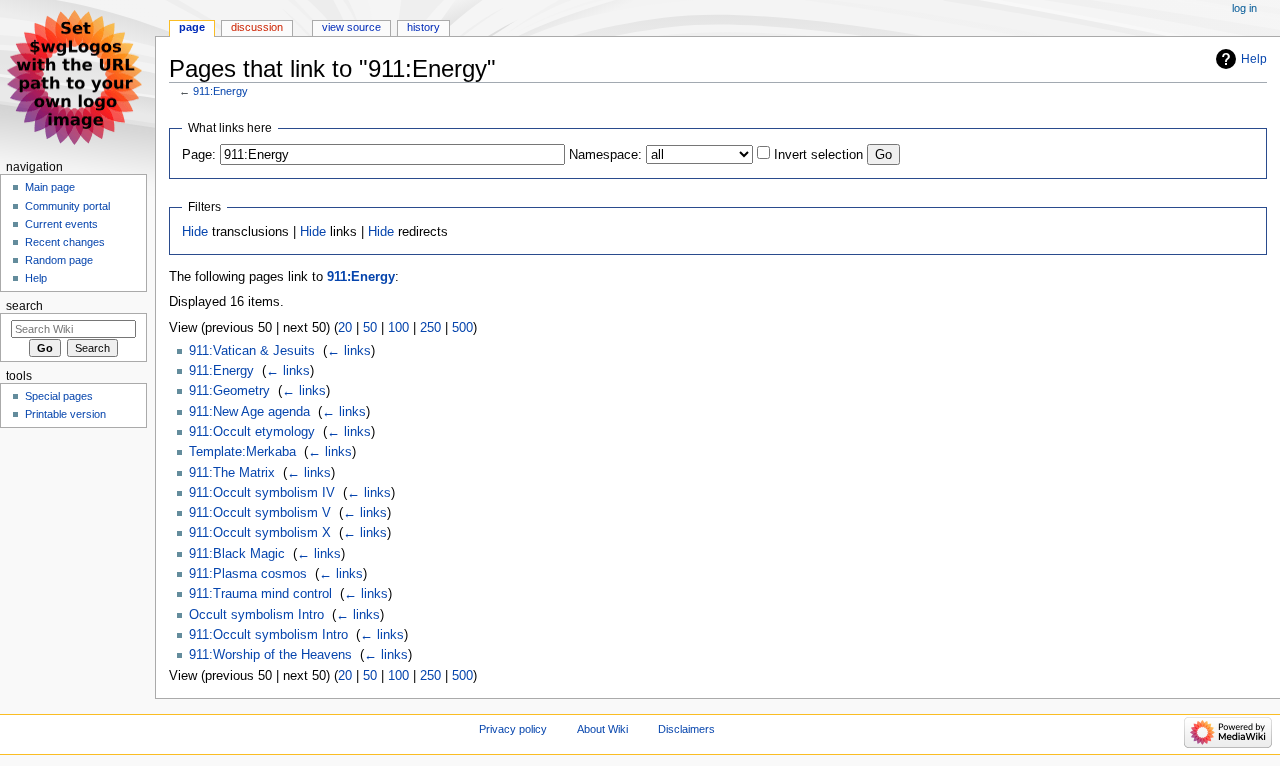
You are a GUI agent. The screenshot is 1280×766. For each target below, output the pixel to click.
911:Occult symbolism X (260, 533)
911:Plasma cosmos (248, 574)
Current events (61, 224)
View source (351, 27)
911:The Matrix (232, 473)
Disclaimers (686, 729)
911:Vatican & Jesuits (252, 351)
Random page (59, 260)
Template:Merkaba (242, 452)
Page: (199, 155)
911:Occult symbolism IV (262, 493)
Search (24, 306)
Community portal (67, 206)
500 (462, 328)
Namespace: (605, 155)
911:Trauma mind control (260, 594)
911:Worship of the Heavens (270, 655)
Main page (50, 187)
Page (192, 27)
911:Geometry (229, 391)
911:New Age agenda (249, 412)
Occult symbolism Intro (256, 615)
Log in (1244, 8)
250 (430, 328)
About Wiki (602, 729)
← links (349, 351)
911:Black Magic (237, 554)
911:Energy (220, 91)
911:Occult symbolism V (260, 513)
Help (1254, 59)
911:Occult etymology (252, 432)
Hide (195, 232)
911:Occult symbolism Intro (268, 635)
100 (398, 328)
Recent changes (65, 242)
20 (345, 328)
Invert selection (818, 155)
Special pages (59, 396)
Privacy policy (513, 729)
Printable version (65, 414)
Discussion (257, 27)
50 (370, 328)
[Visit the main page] (77, 77)
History (423, 27)
